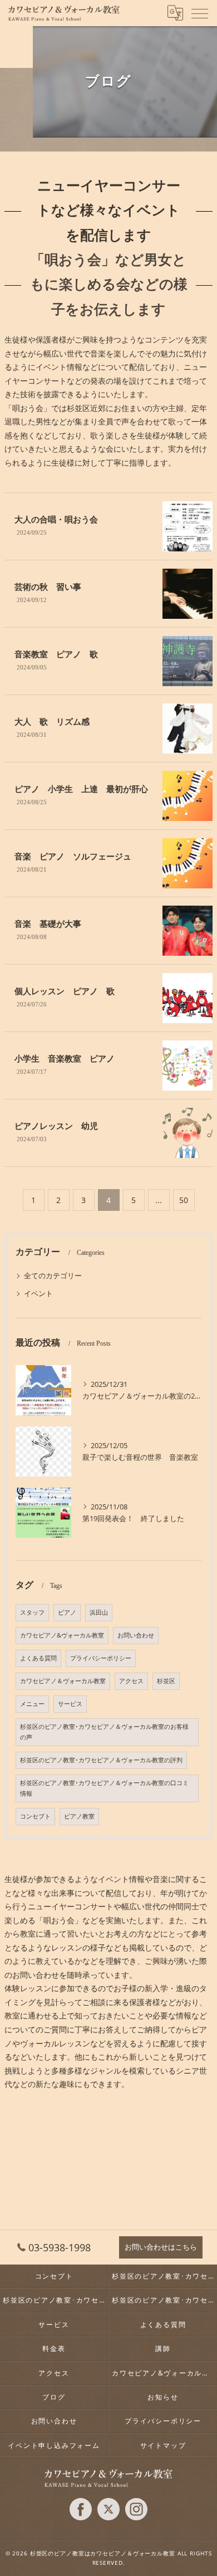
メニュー (32, 1704)
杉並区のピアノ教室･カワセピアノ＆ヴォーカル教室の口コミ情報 (104, 1788)
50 (184, 1200)
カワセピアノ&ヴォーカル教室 (62, 1635)
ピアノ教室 (79, 1816)
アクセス (131, 1681)
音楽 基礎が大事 (48, 924)
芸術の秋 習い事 (48, 587)
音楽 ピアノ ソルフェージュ (73, 857)
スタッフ (32, 1612)
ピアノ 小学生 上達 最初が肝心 (81, 789)
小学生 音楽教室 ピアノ (65, 1059)
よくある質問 (38, 1658)
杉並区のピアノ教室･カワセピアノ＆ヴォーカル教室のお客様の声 (104, 1732)
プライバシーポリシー (101, 1658)
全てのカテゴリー (53, 1275)
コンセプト (35, 1816)
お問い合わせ (136, 1635)
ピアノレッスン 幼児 (56, 1126)
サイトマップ (163, 2445)
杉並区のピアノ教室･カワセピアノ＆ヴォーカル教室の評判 (101, 1760)
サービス (70, 1704)
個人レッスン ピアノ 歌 (65, 991)
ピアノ (67, 1612)
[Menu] (200, 13)
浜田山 (99, 1612)
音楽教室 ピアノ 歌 (56, 654)
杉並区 (166, 1681)
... (159, 1200)
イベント (38, 1293)
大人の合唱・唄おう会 (56, 520)
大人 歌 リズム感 (52, 722)
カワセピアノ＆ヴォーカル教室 (63, 1681)
